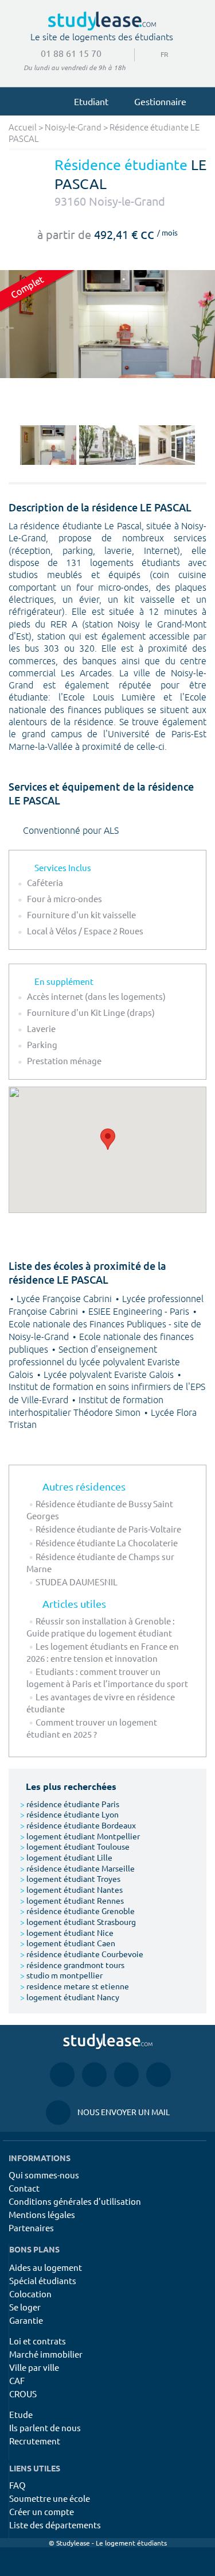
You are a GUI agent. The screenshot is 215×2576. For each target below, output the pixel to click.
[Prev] (11, 445)
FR (155, 54)
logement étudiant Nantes (71, 1889)
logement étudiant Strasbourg (78, 1922)
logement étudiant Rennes (72, 1900)
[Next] (204, 445)
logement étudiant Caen (68, 1943)
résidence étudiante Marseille (77, 1868)
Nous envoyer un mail (108, 2112)
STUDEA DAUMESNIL (77, 1582)
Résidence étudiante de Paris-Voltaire (108, 1529)
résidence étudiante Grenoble (77, 1911)
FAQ (17, 2485)
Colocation (30, 2294)
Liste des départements (55, 2525)
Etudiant (91, 101)
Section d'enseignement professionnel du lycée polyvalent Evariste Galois (94, 1362)
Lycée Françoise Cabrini (65, 1299)
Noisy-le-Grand (73, 128)
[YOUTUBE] (126, 2074)
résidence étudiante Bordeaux (78, 1825)
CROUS (23, 2394)
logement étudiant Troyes (70, 1878)
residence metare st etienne (75, 1986)
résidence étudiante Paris (70, 1804)
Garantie (26, 2320)
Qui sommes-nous (44, 2175)
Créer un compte (42, 2511)
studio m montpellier (61, 1975)
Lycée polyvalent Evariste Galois (110, 1375)
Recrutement (35, 2441)
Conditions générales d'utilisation (75, 2201)
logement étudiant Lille (66, 1857)
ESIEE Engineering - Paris (140, 1312)
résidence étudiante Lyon (69, 1814)
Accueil (23, 128)
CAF (17, 2380)
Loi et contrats (38, 2341)
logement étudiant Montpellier (80, 1836)
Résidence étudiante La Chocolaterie (107, 1543)
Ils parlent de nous (45, 2427)
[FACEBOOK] (62, 2074)
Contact (24, 2188)
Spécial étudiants (43, 2280)
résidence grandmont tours (72, 1965)
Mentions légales (42, 2214)
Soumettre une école (50, 2498)
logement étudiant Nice (67, 1932)
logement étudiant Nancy (70, 1997)
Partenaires (31, 2227)
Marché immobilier (46, 2354)
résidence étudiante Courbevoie (82, 1954)
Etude (21, 2414)
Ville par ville (34, 2367)
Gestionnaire (160, 101)
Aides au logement (46, 2267)
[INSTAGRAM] (94, 2074)
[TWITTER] (159, 2074)
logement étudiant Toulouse (75, 1846)
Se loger (25, 2307)
